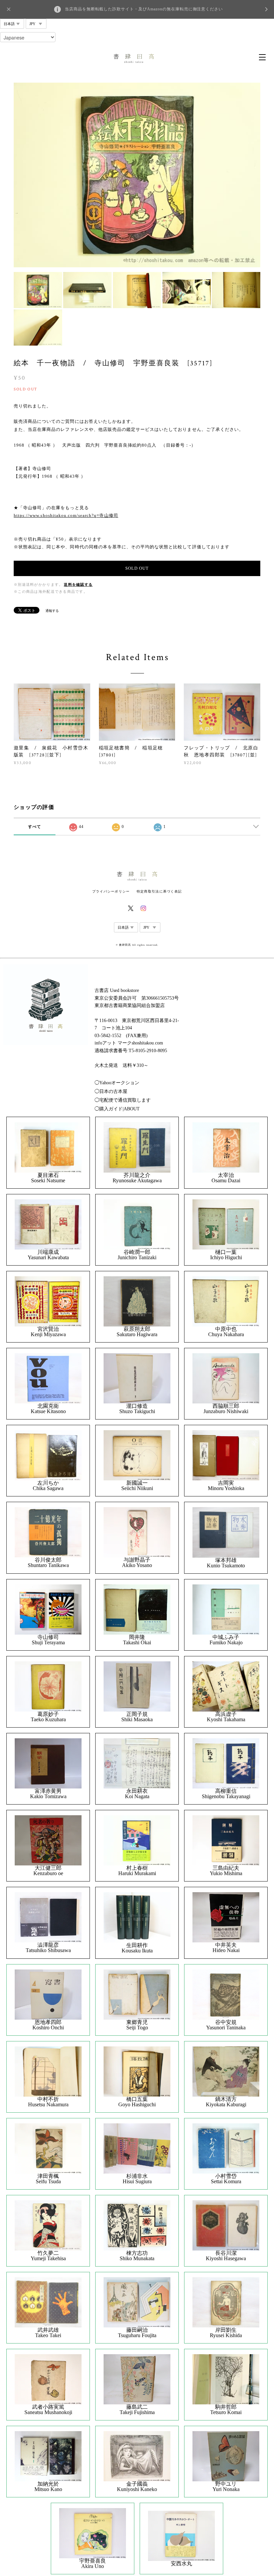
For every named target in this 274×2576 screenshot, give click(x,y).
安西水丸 (181, 2564)
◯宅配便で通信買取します (123, 1100)
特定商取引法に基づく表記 (159, 891)
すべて (35, 827)
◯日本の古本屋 (111, 1091)
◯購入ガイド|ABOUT (117, 1109)
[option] (137, 175)
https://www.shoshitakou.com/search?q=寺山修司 (66, 515)
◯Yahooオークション (117, 1083)
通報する (52, 611)
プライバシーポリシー (111, 891)
